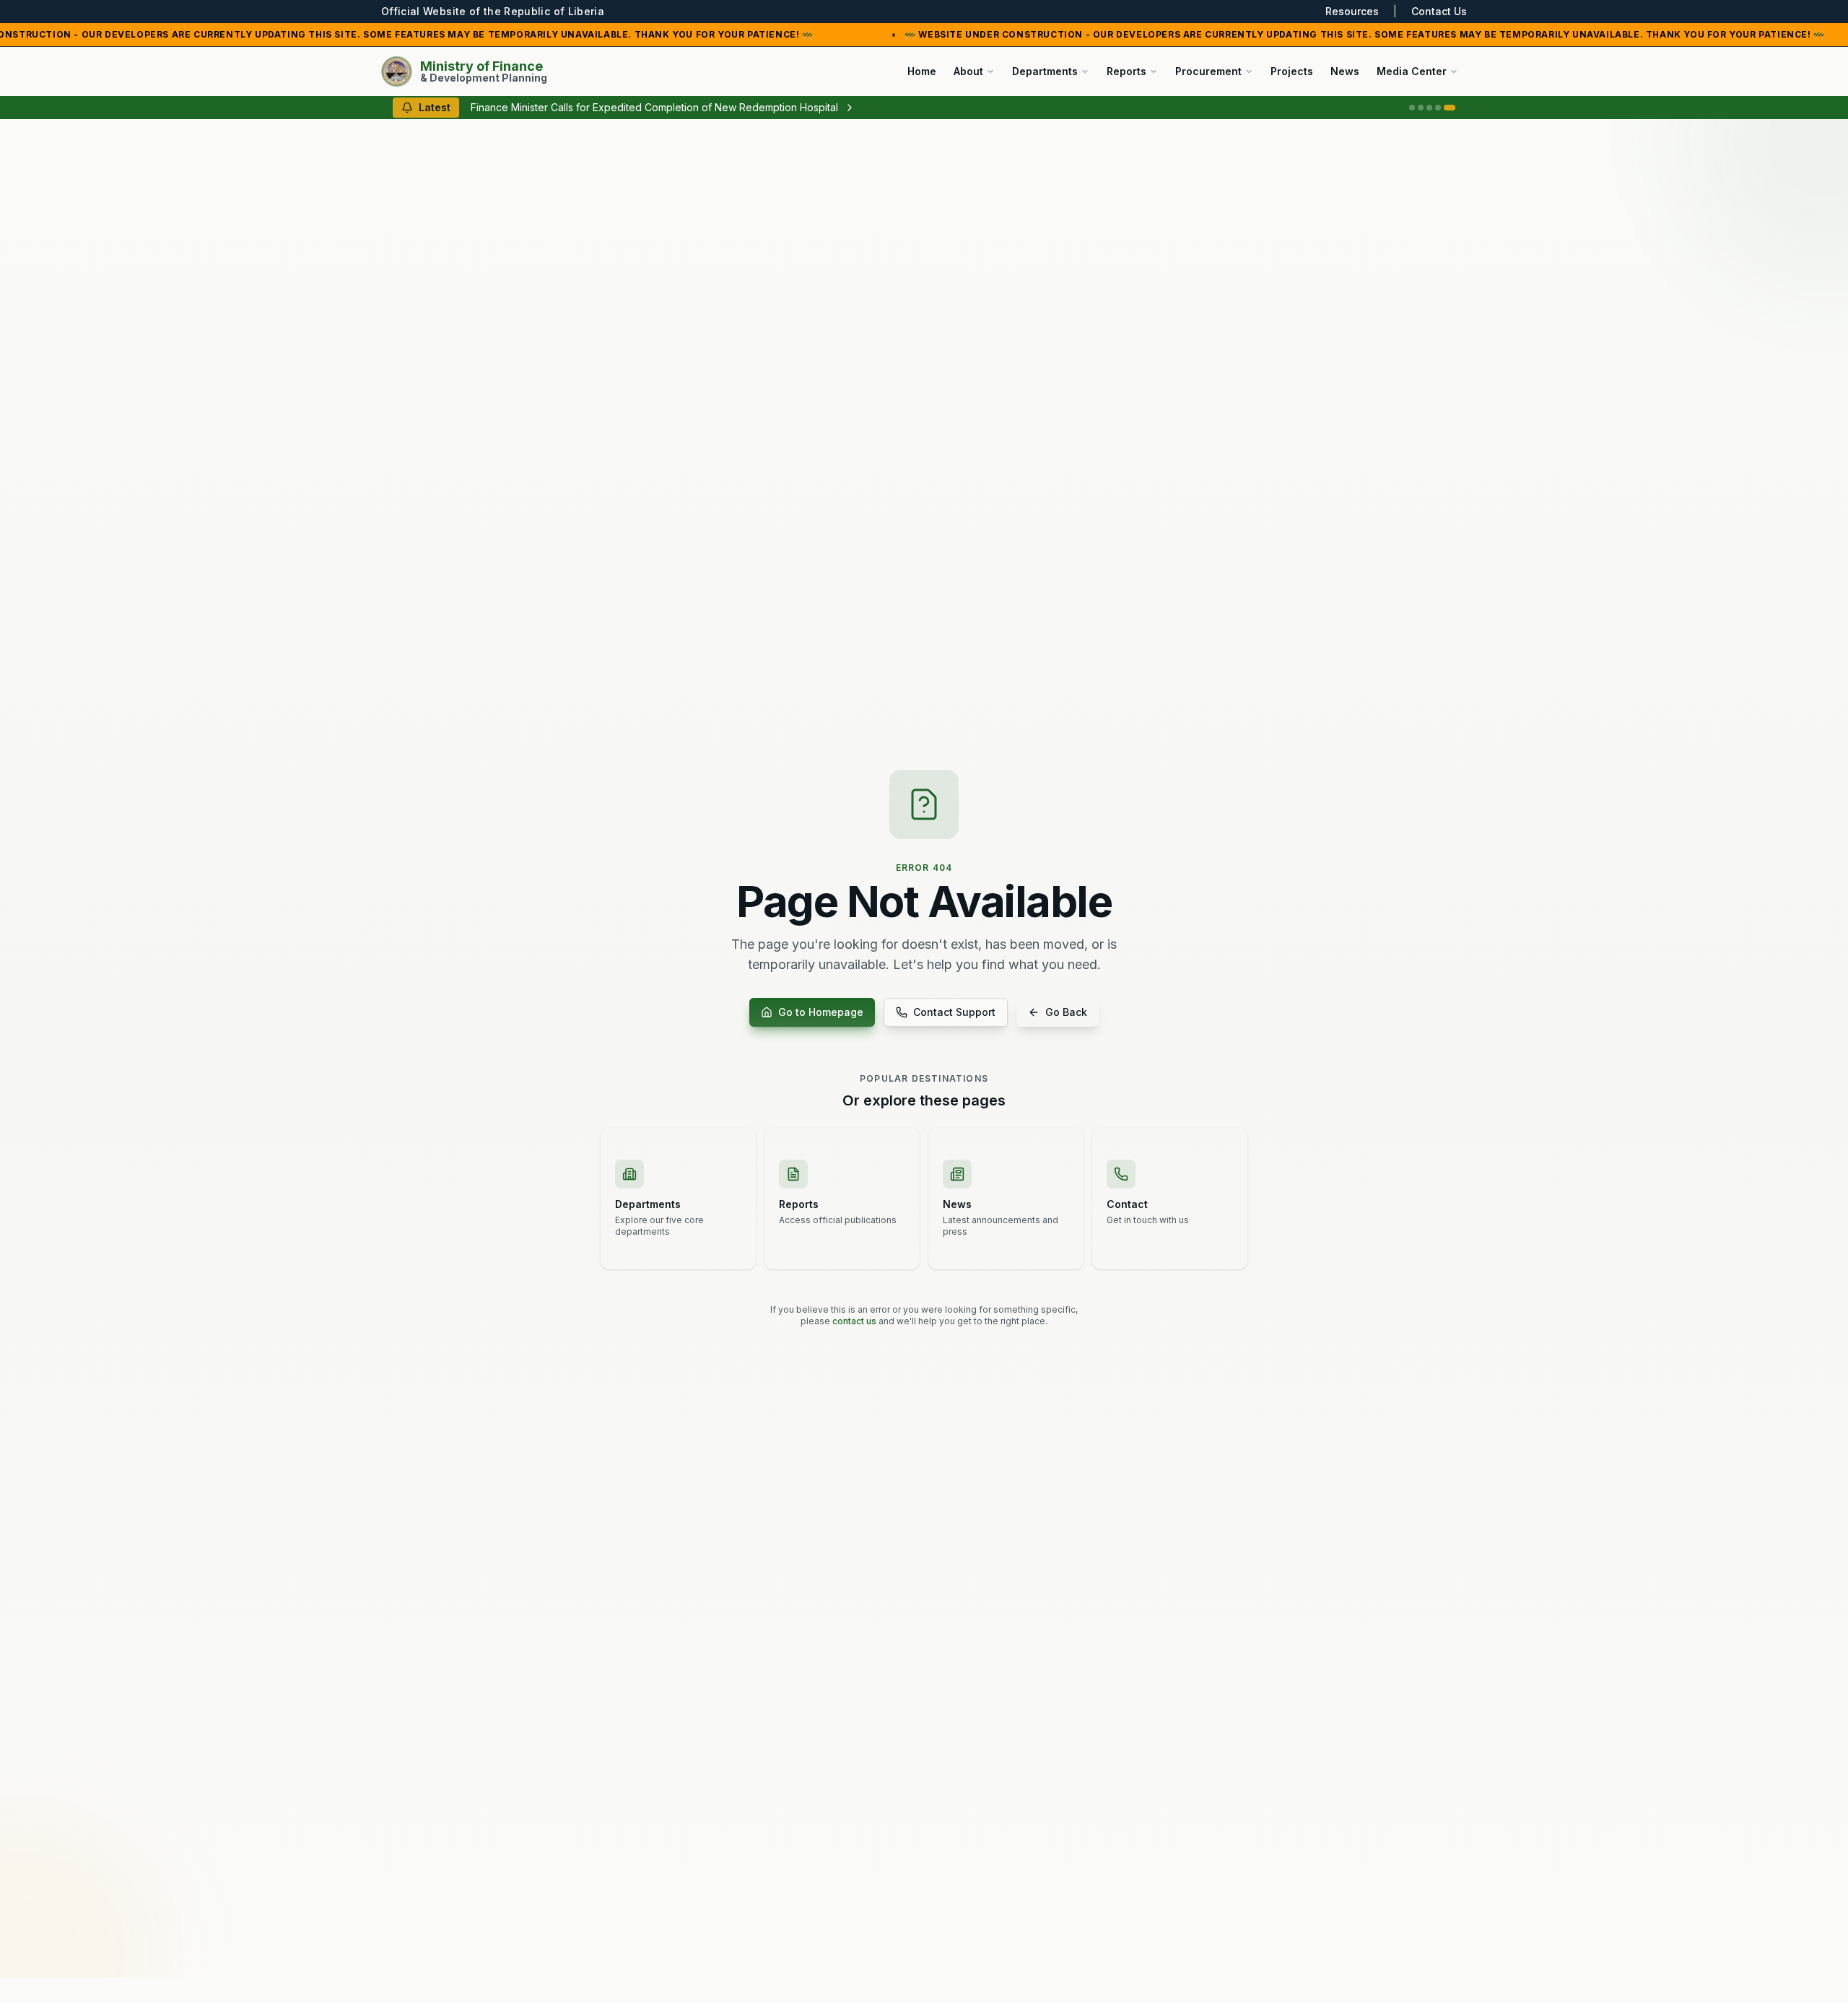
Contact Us (1439, 11)
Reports (1126, 71)
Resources (1352, 11)
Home (922, 71)
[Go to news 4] (1438, 108)
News (1345, 71)
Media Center (1412, 71)
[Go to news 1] (1412, 108)
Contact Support (954, 1012)
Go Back (1066, 1012)
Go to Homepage (821, 1012)
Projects (1292, 71)
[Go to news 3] (1429, 108)
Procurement (1208, 71)
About (968, 71)
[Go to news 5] (1450, 108)
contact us (854, 1321)
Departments (1045, 71)
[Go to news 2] (1421, 108)
